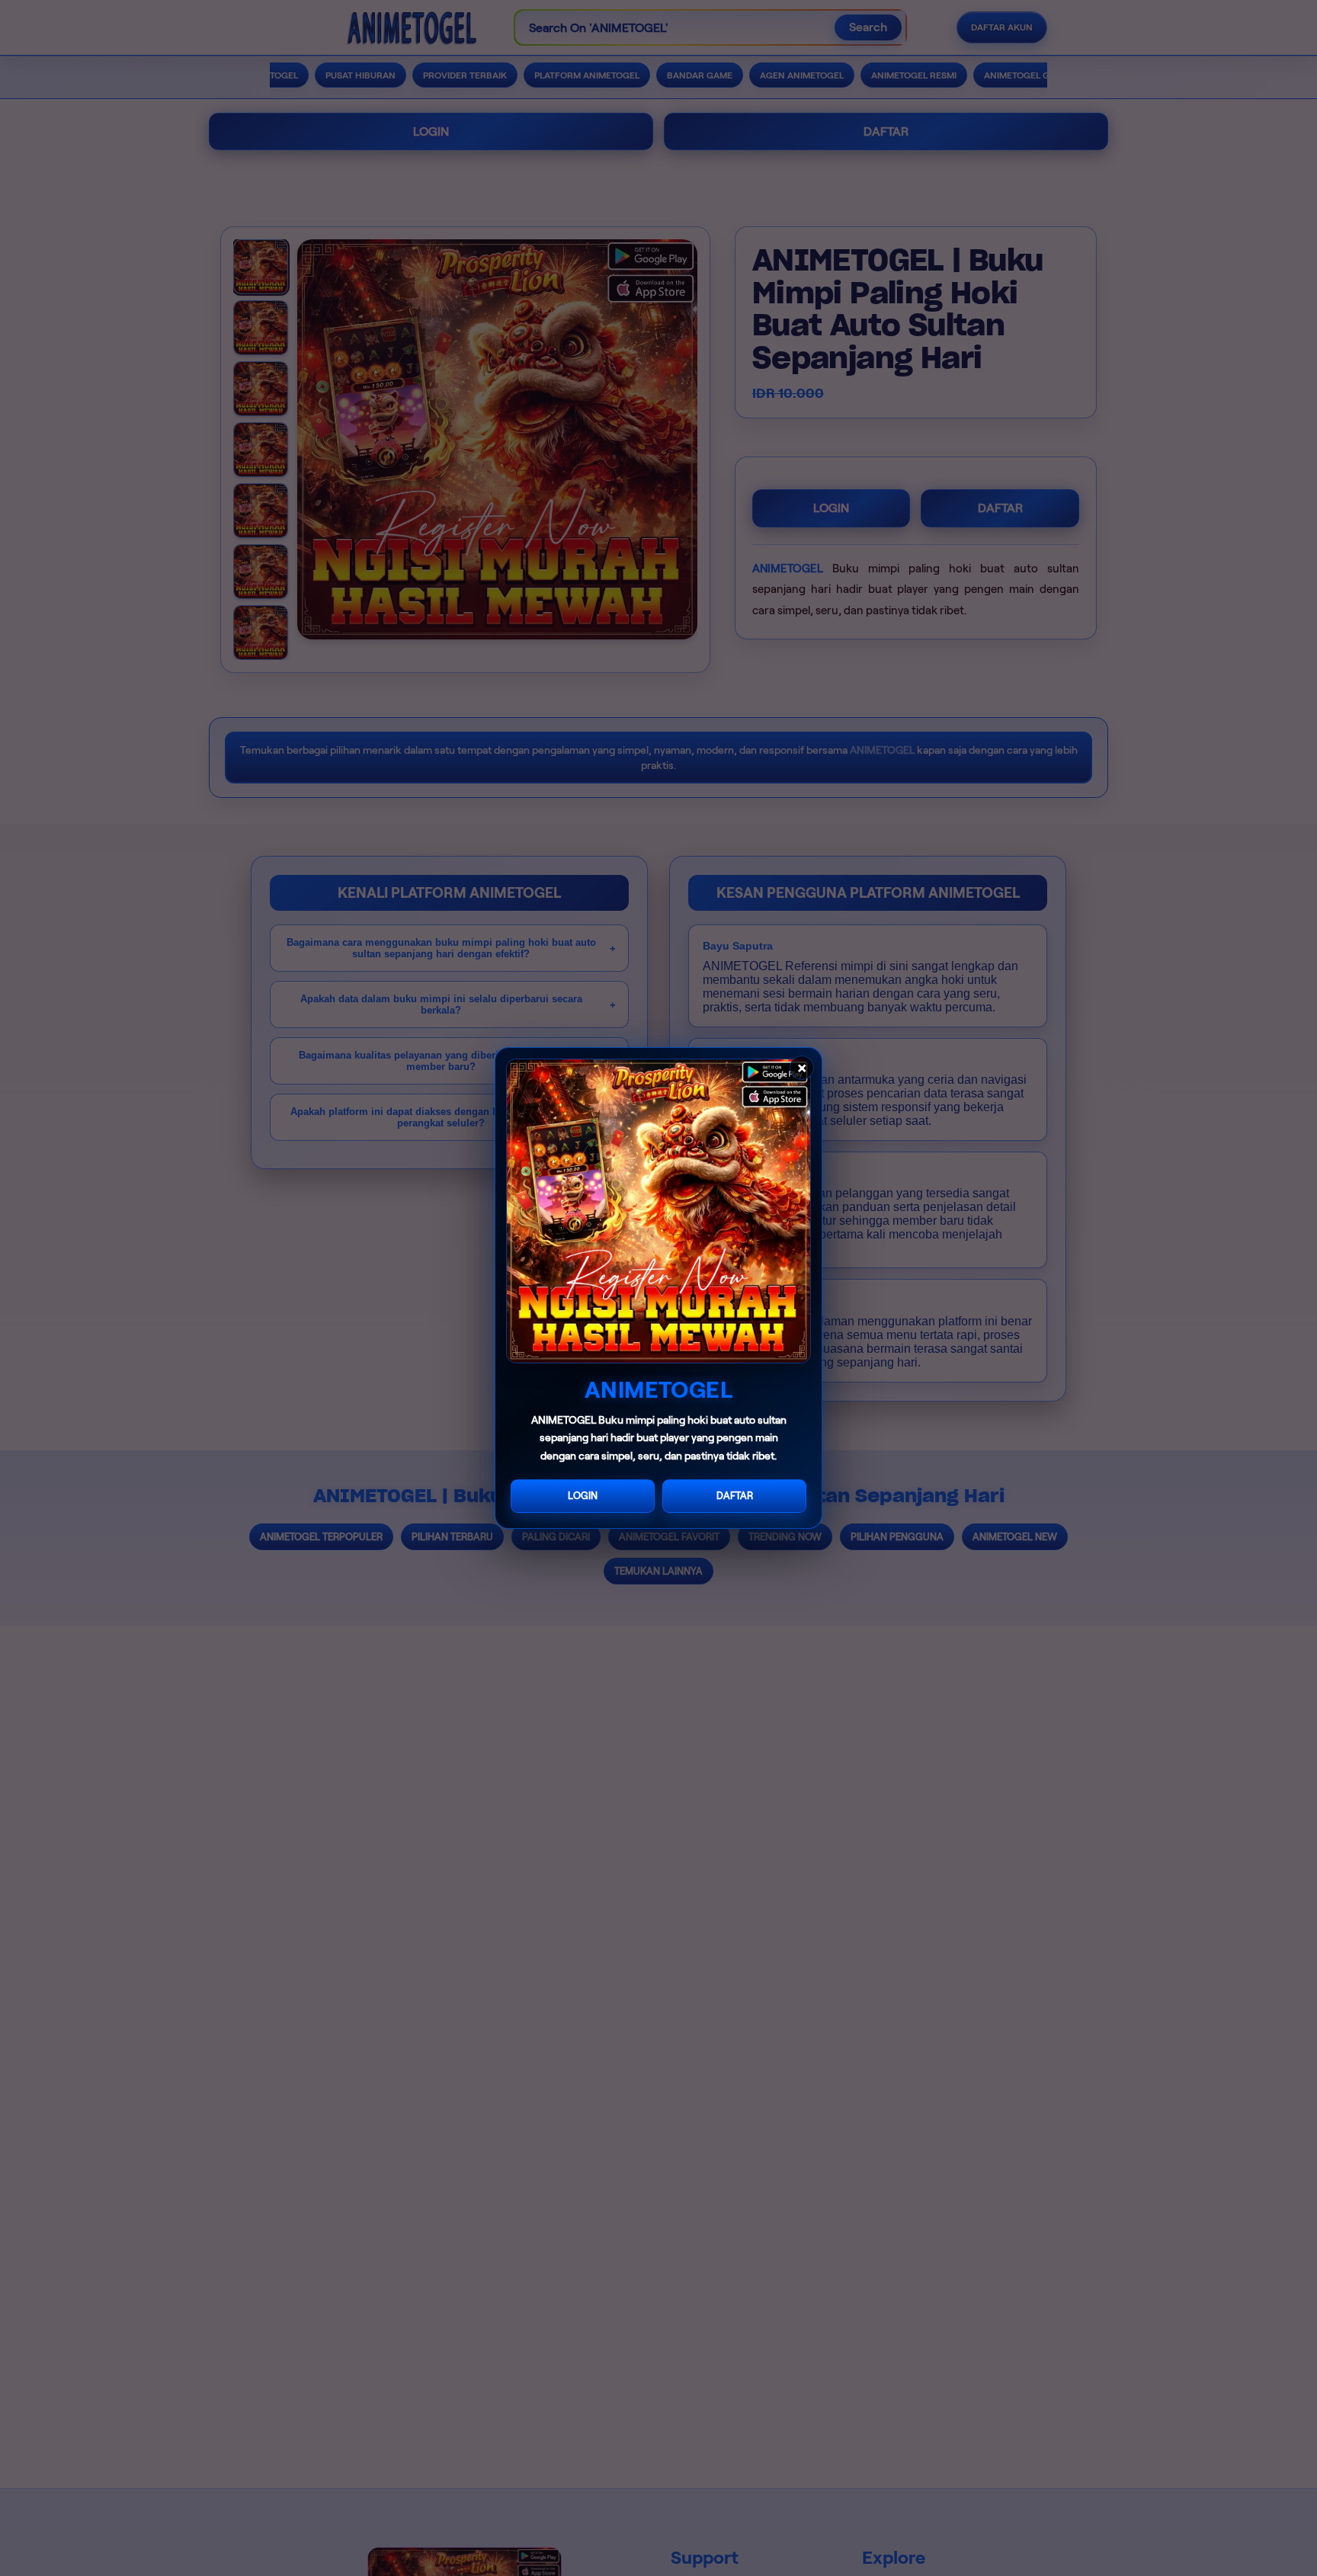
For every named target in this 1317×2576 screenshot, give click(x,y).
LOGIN (583, 1496)
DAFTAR (735, 1496)
